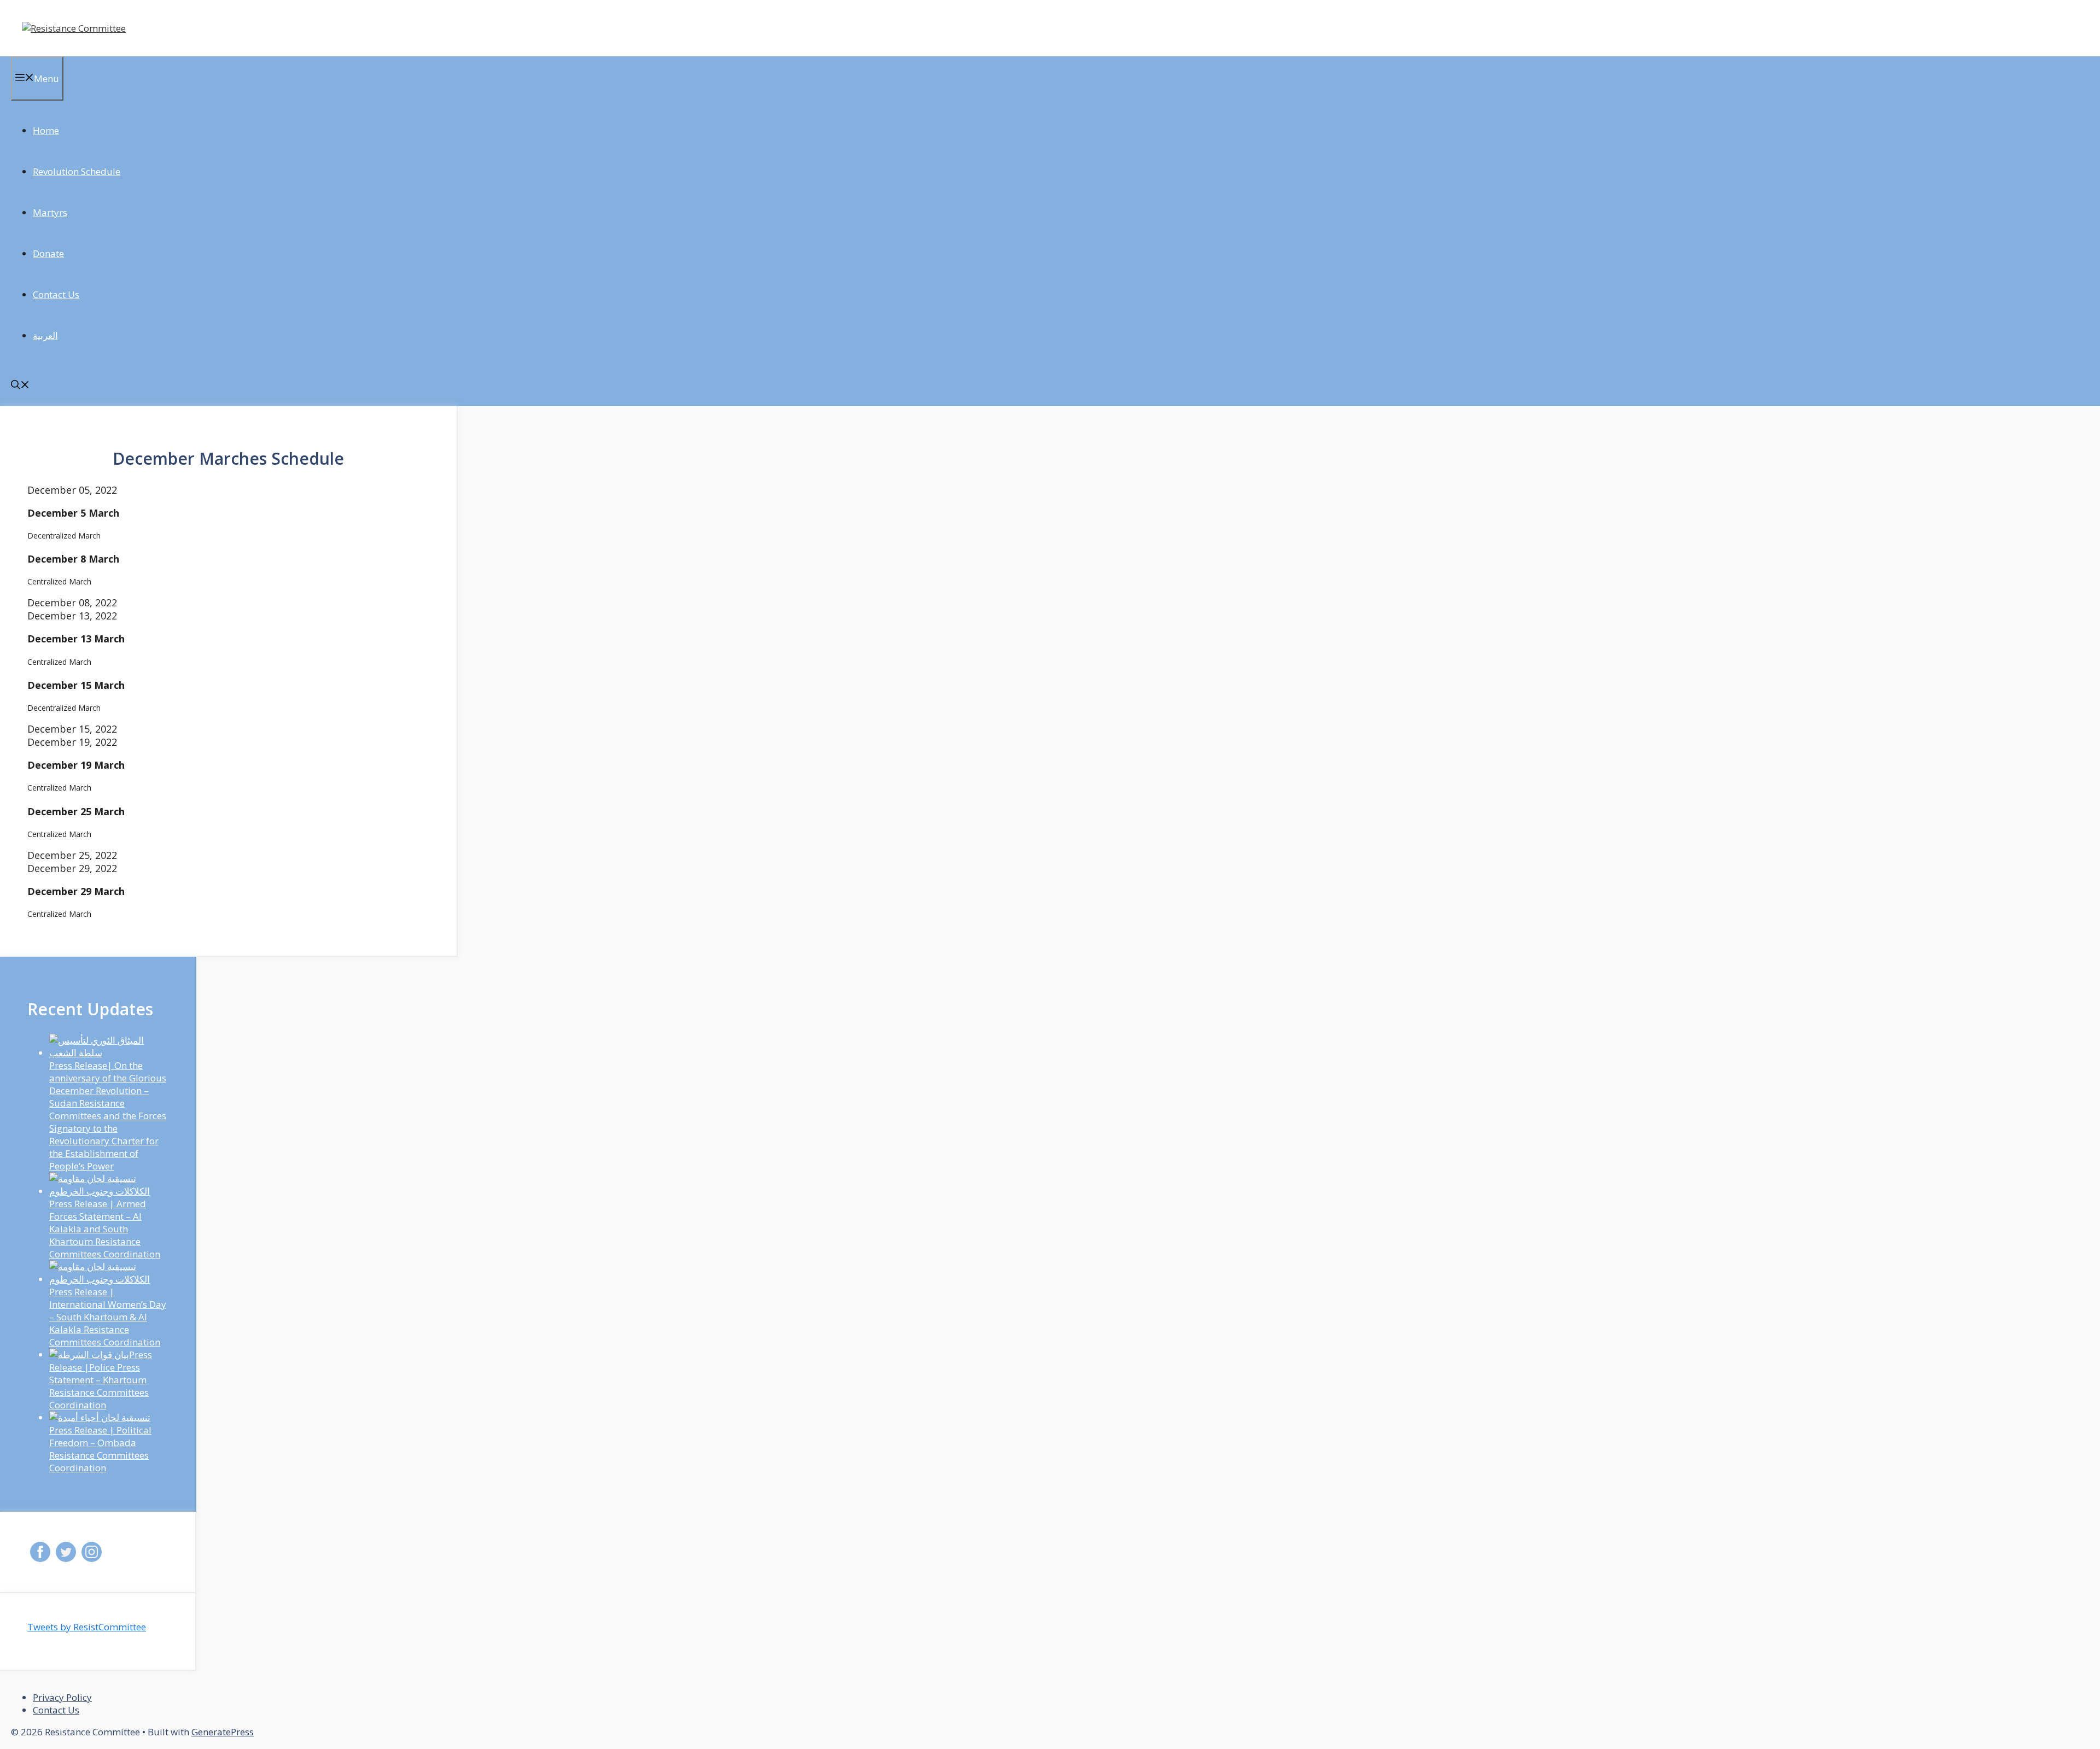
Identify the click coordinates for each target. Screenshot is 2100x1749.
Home (46, 130)
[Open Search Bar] (20, 386)
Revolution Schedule (77, 171)
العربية (45, 335)
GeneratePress (223, 1732)
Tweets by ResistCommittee (87, 1627)
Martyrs (50, 212)
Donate (48, 253)
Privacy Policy (62, 1697)
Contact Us (56, 294)
